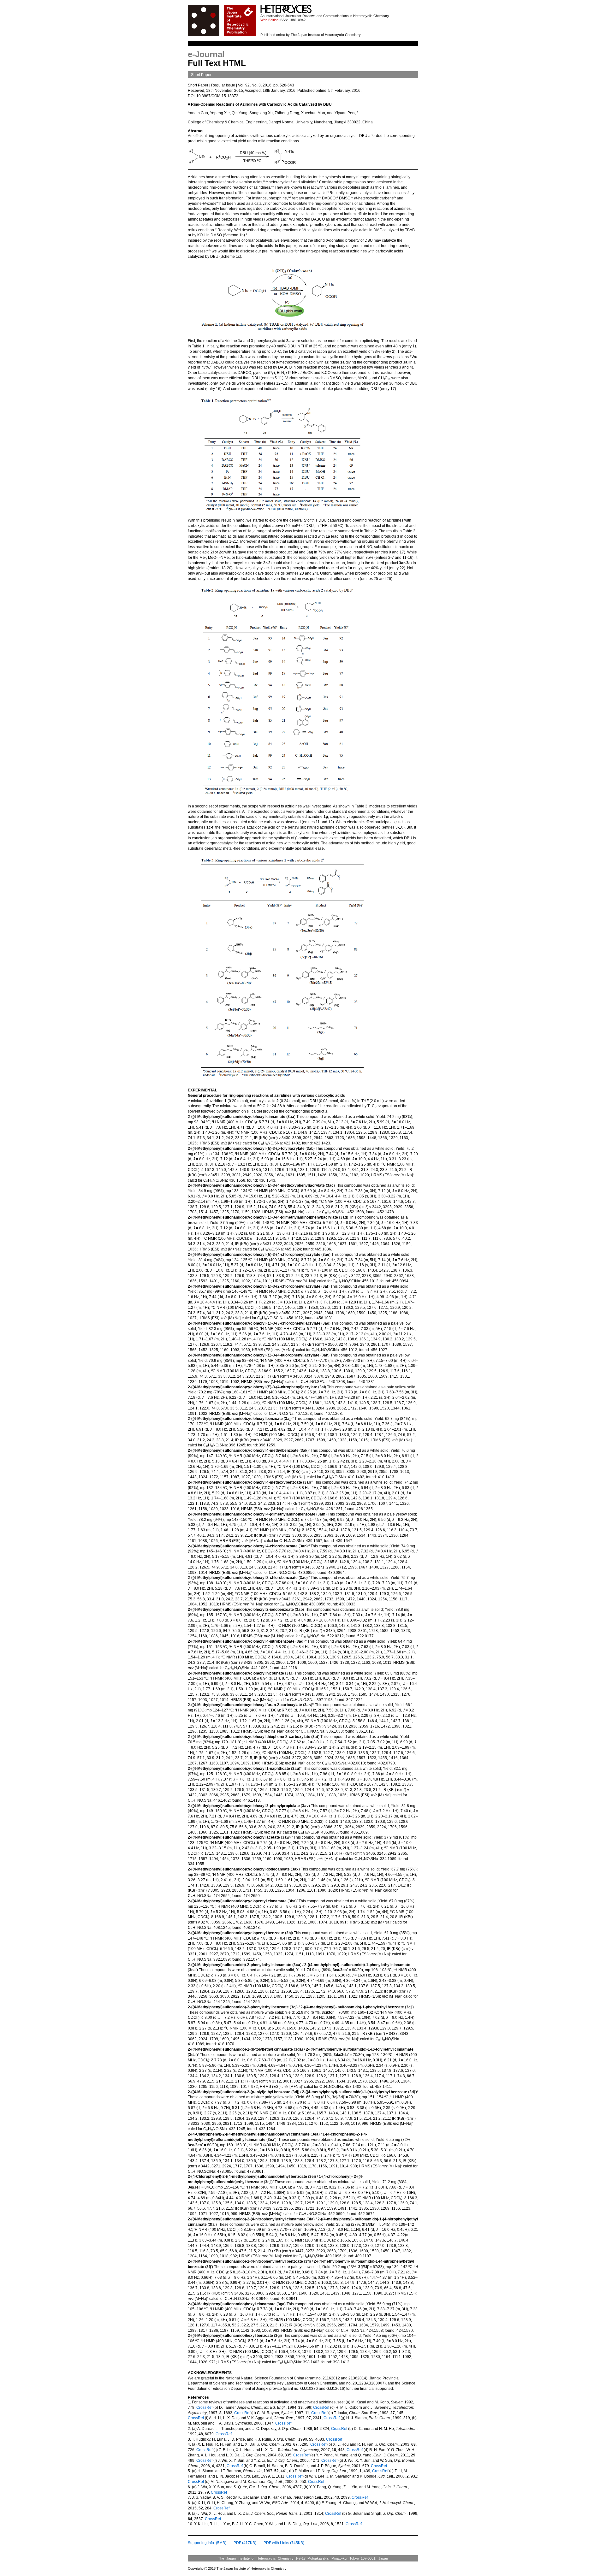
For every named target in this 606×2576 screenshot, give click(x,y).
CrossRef (204, 2408)
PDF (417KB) (245, 2543)
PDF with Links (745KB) (284, 2543)
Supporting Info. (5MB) (207, 2543)
